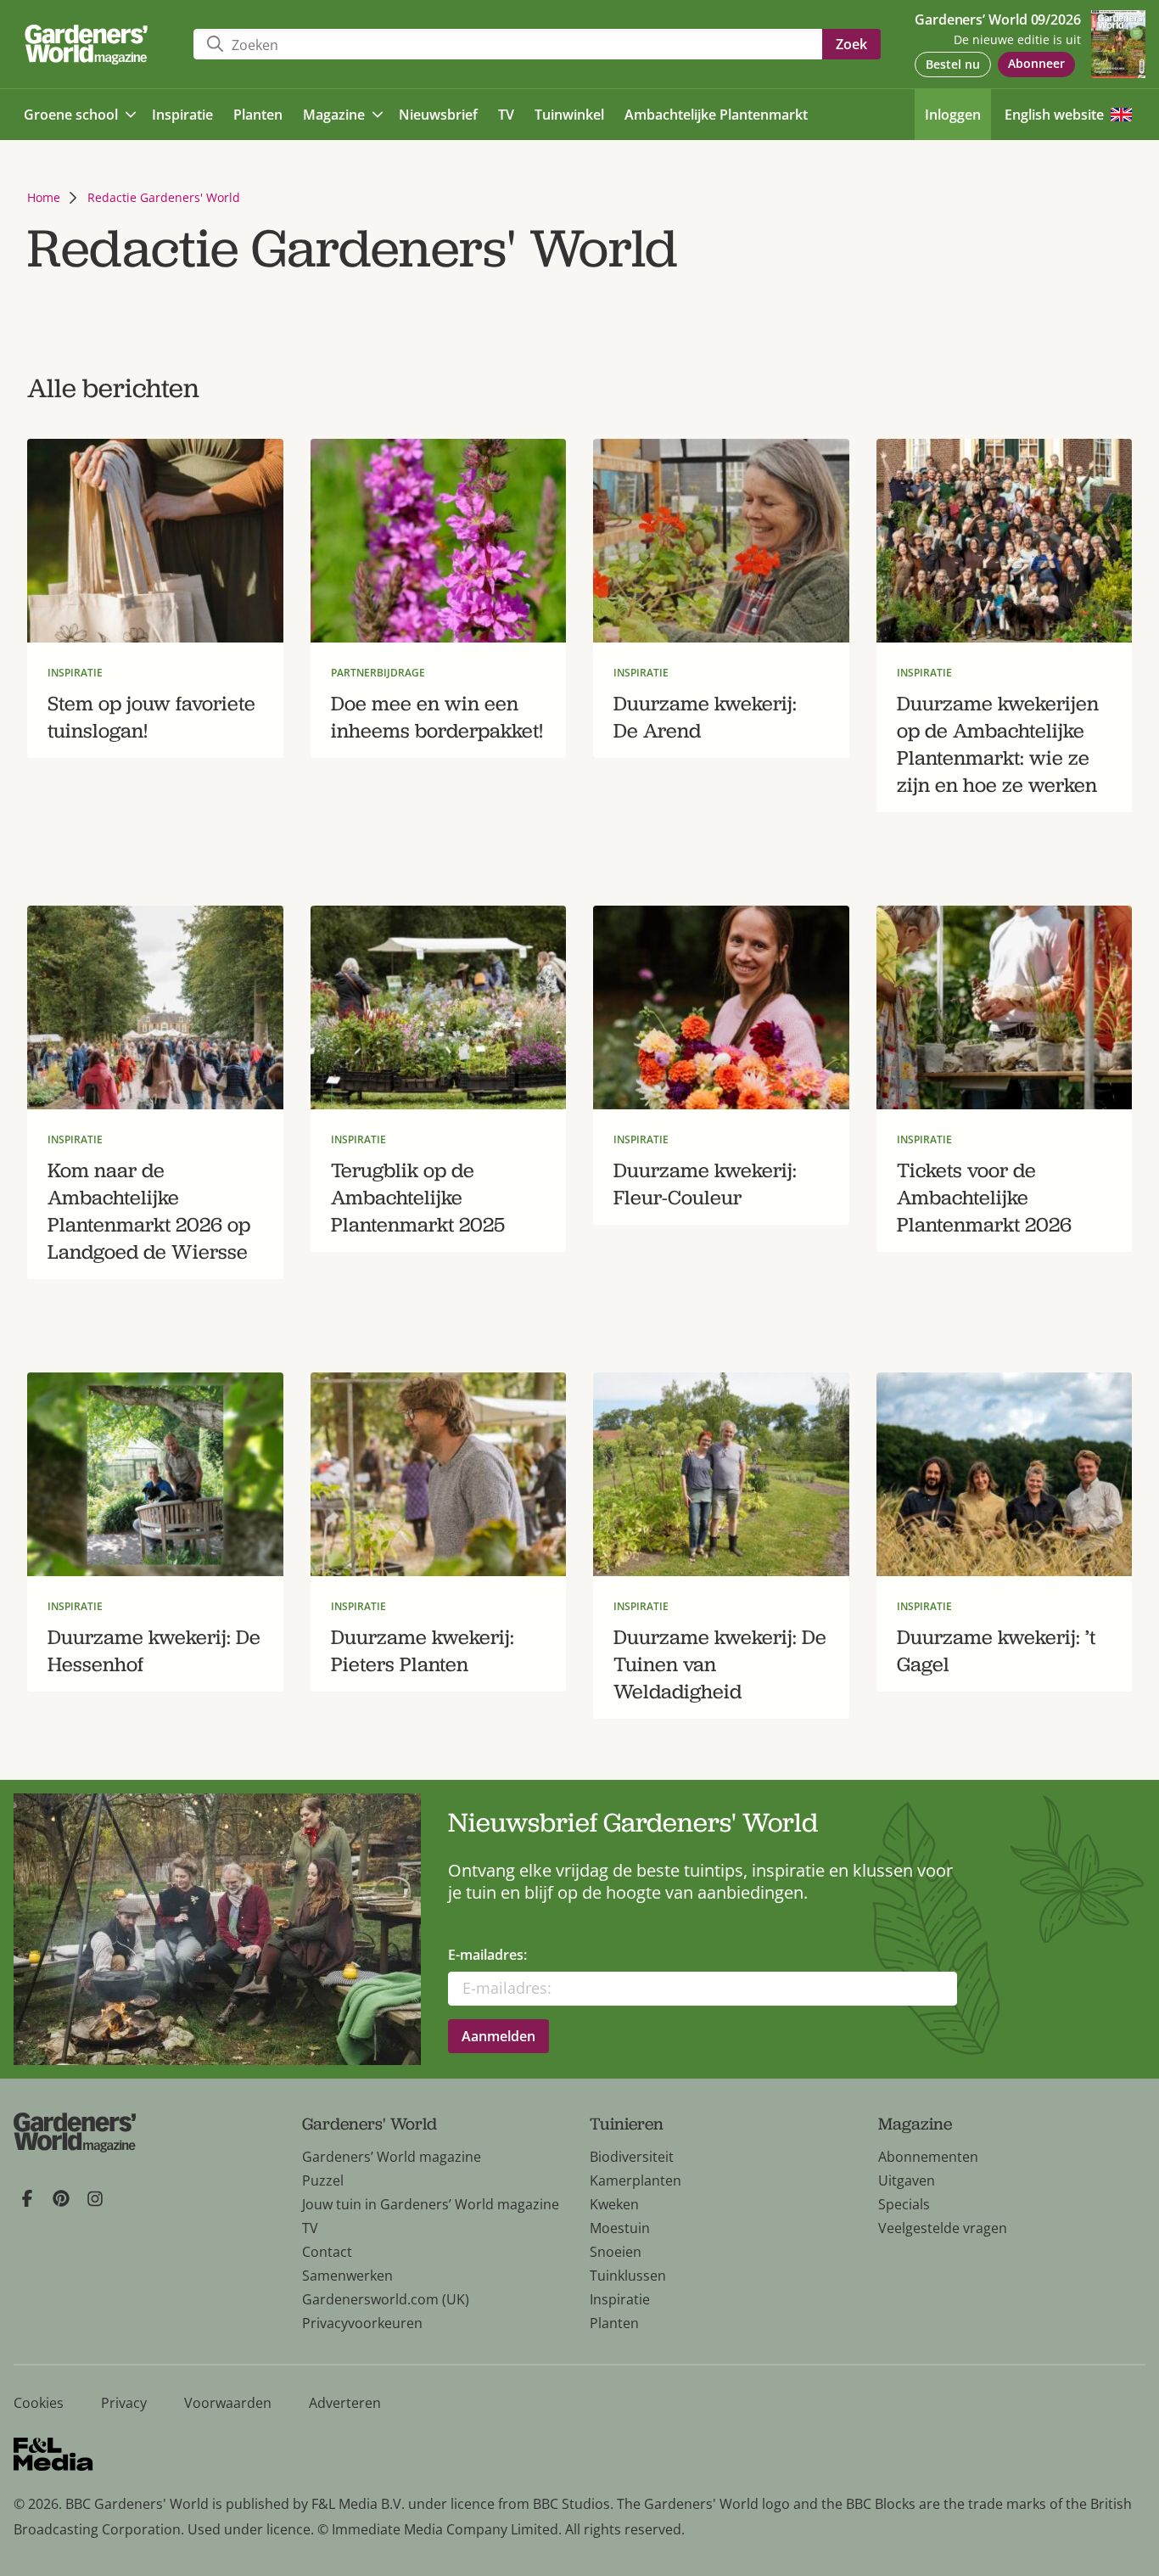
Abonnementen (928, 2157)
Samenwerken (347, 2276)
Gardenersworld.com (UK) (386, 2299)
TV (310, 2228)
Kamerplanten (635, 2180)
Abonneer (1036, 63)
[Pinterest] (61, 2198)
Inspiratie (620, 2299)
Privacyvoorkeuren (362, 2323)
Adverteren (345, 2403)
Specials (904, 2204)
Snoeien (616, 2252)
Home (44, 197)
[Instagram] (95, 2198)
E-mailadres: (487, 1955)
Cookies (39, 2403)
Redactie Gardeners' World (164, 197)
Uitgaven (907, 2180)
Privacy (124, 2403)
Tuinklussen (628, 2276)
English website (1054, 115)
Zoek (851, 44)
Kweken (614, 2204)
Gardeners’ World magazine (392, 2157)
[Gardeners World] (90, 45)
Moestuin (620, 2228)
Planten (614, 2323)
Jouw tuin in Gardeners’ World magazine (431, 2204)
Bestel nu (953, 64)
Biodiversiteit (632, 2157)
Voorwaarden (228, 2403)
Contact (327, 2252)
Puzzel (323, 2180)
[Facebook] (27, 2198)
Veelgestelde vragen (943, 2228)
